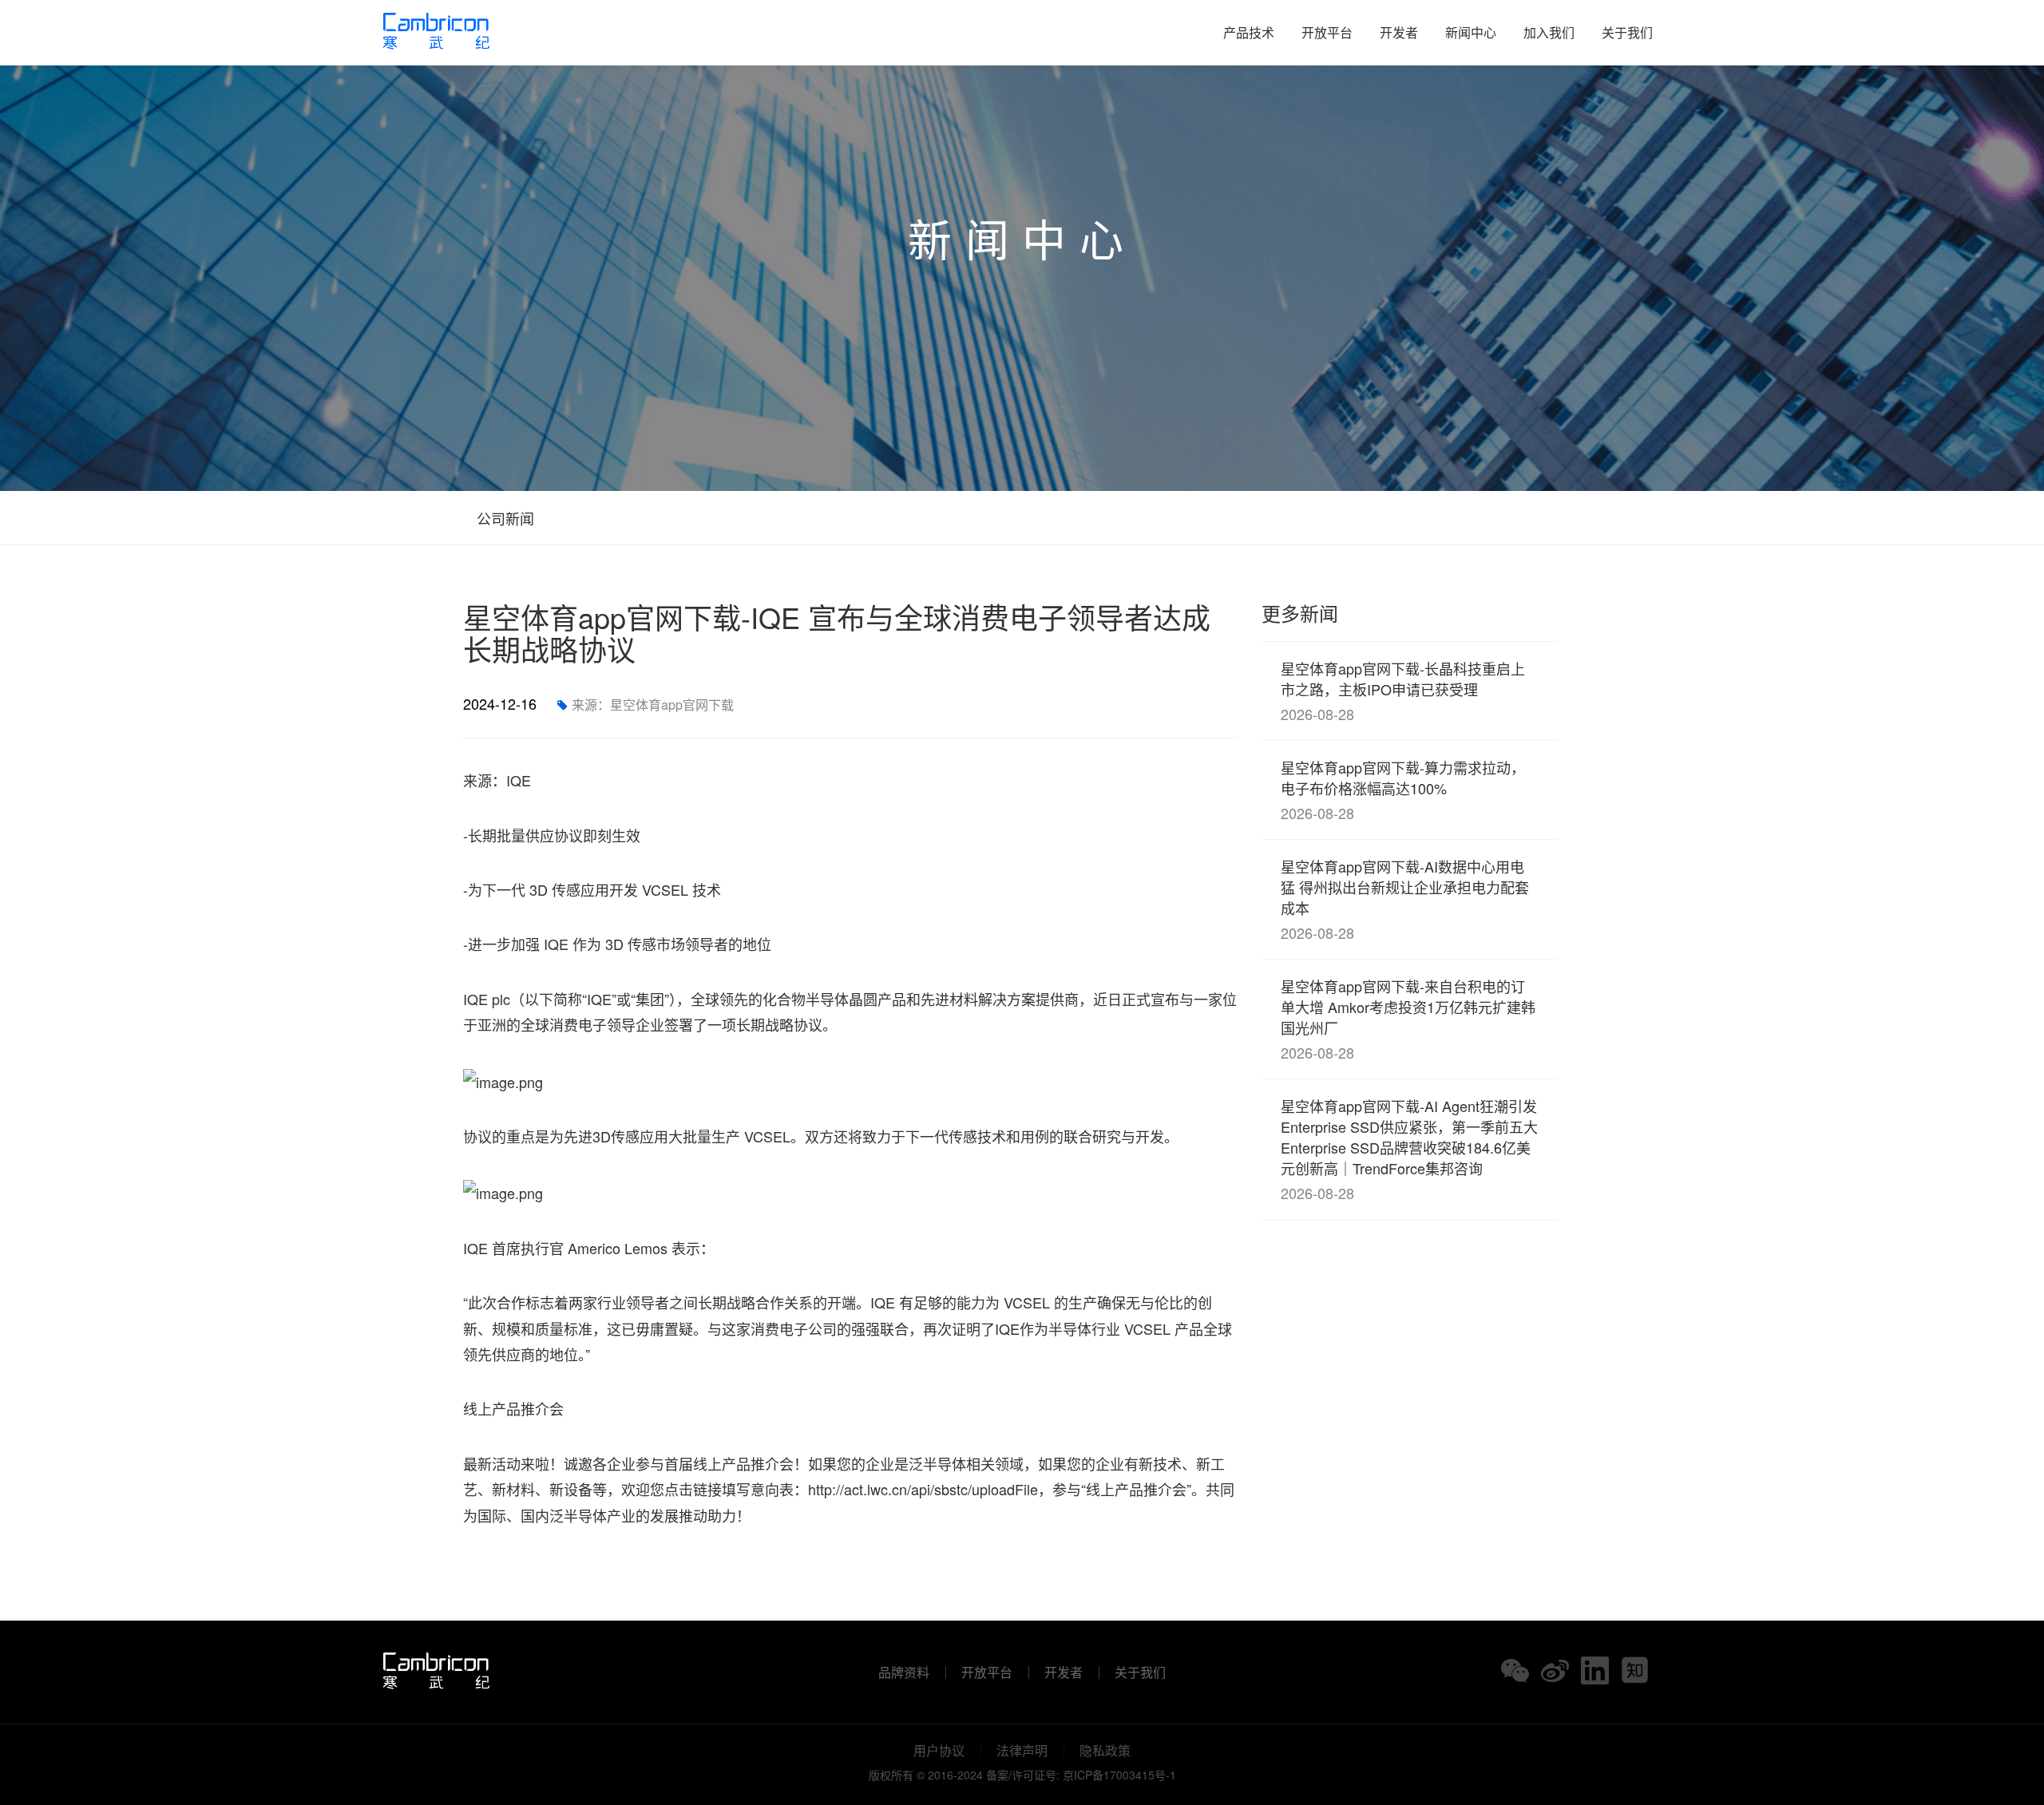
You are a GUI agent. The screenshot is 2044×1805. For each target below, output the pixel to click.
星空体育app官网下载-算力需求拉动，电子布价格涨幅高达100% (1403, 790)
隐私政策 (1105, 1751)
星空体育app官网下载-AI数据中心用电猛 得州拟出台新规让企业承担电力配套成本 (1405, 899)
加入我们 (1549, 32)
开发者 (1399, 32)
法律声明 (1022, 1751)
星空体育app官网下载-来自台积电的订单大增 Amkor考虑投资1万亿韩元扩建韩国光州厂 (1408, 1019)
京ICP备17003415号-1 (1119, 1775)
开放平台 (1327, 32)
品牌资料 (904, 1672)
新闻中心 (1471, 32)
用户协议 (939, 1751)
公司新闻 (503, 518)
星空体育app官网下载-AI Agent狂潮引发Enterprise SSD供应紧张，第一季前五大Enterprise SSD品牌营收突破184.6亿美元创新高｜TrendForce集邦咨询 (1409, 1149)
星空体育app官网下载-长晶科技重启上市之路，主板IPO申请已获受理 (1403, 691)
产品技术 (1249, 32)
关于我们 (1627, 32)
